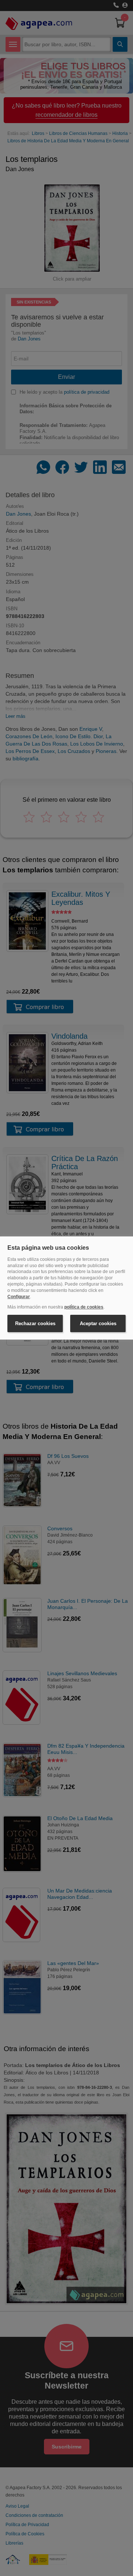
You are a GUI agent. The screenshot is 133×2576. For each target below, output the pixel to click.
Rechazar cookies (35, 1323)
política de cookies (84, 1307)
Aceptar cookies (98, 1323)
